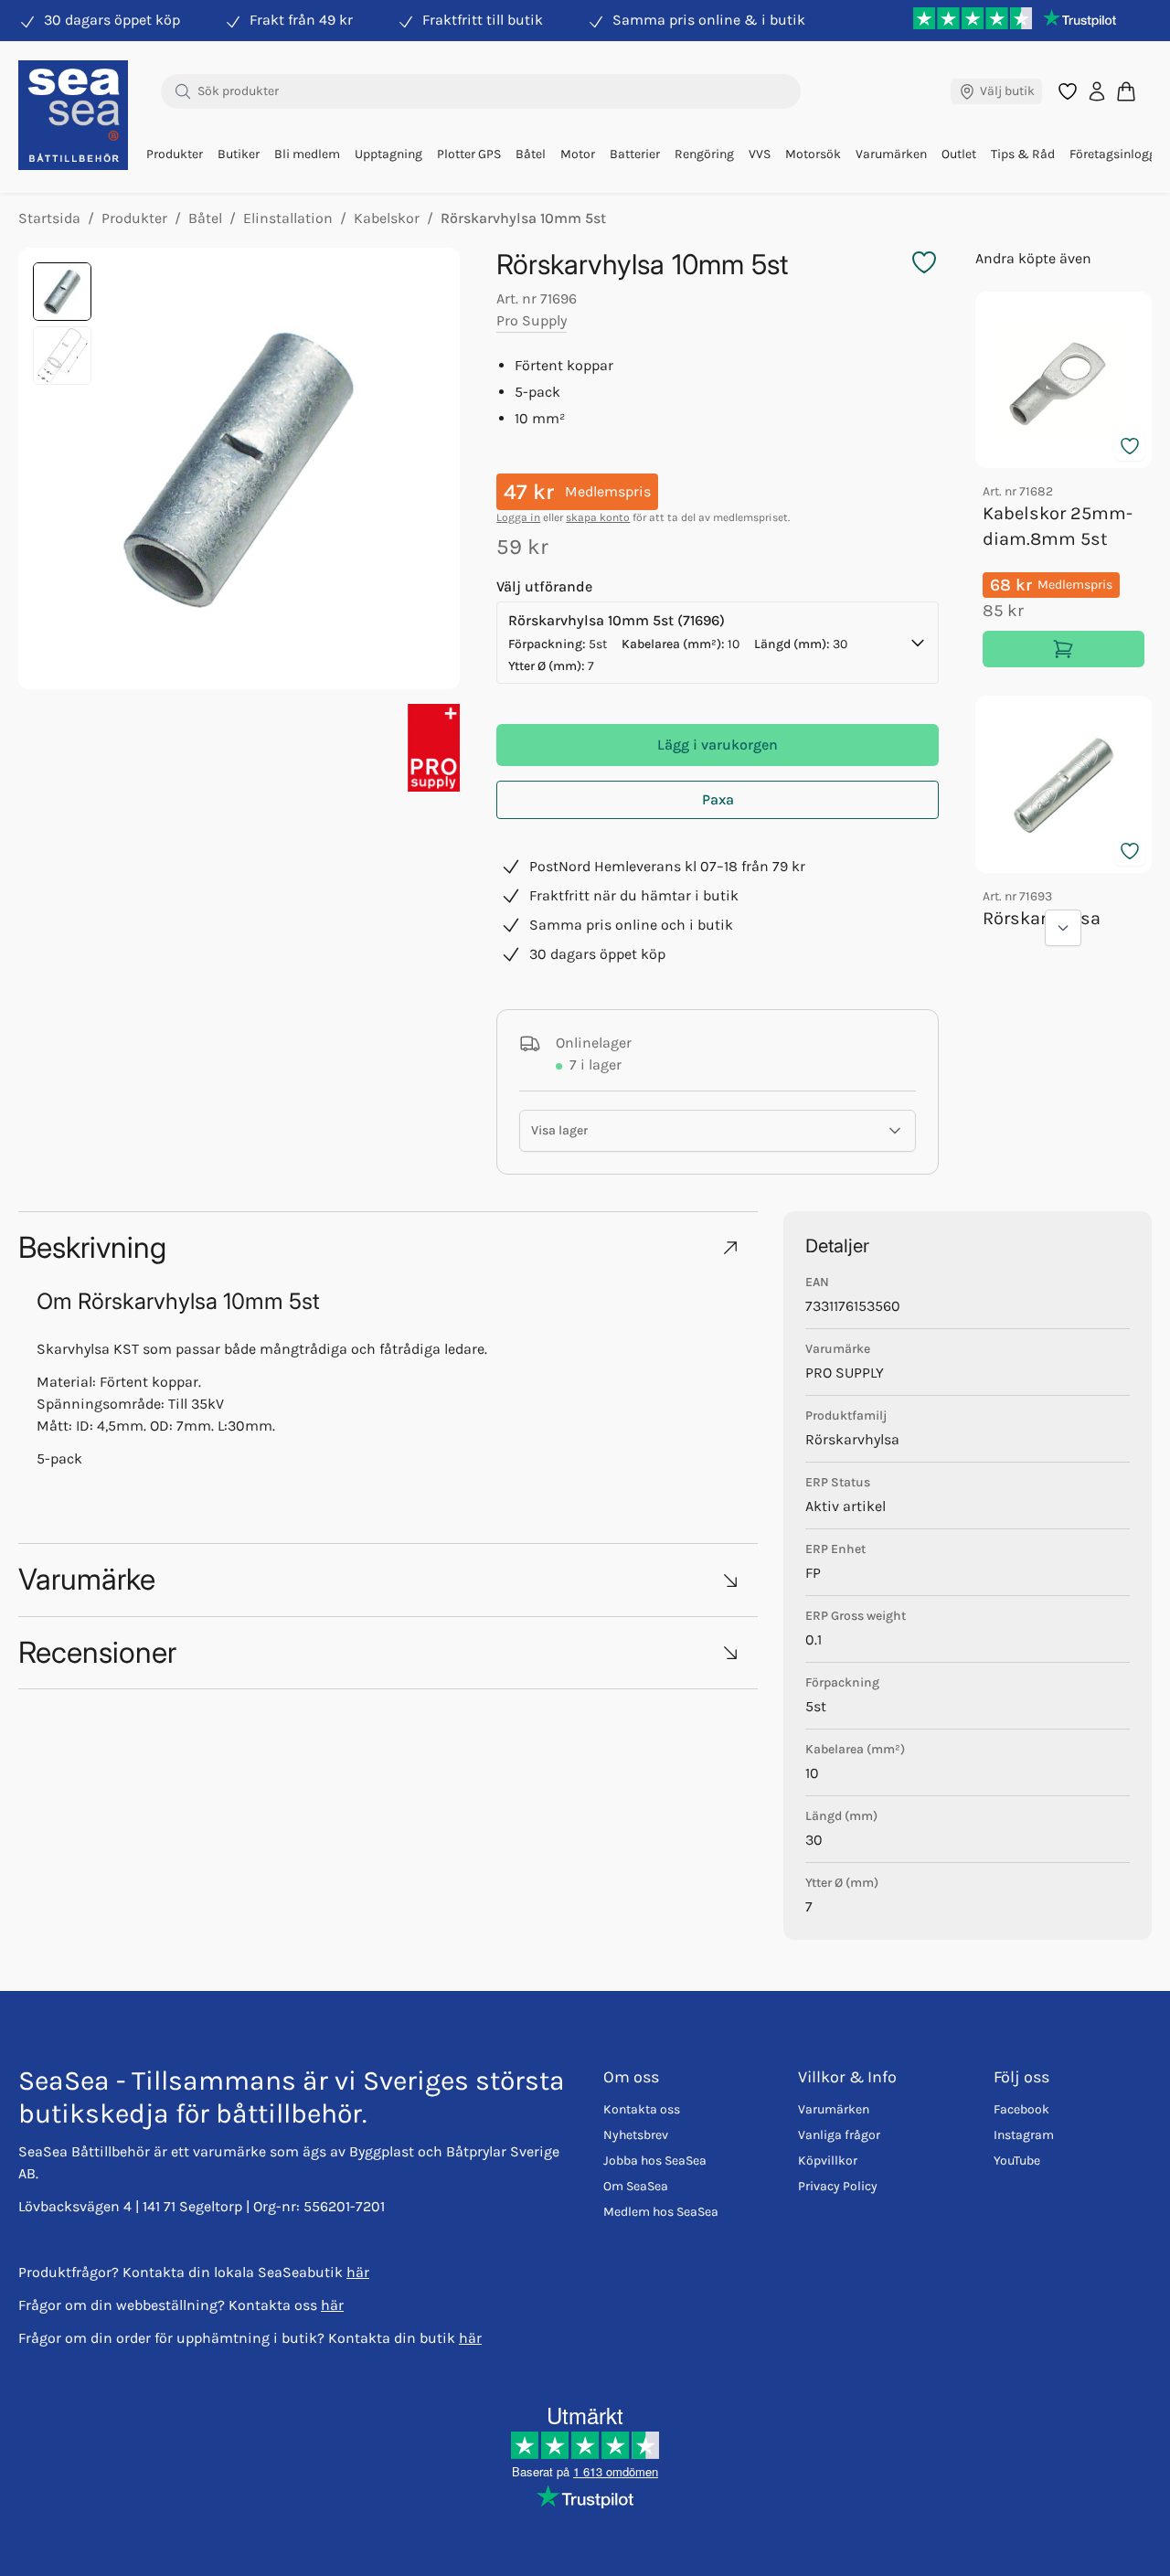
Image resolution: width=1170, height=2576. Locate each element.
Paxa (718, 799)
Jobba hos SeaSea (655, 2161)
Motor (578, 154)
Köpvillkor (828, 2161)
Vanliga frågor (839, 2135)
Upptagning (388, 154)
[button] (388, 1247)
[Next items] (1063, 928)
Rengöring (704, 154)
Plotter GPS (469, 154)
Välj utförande (544, 586)
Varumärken (891, 154)
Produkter (175, 154)
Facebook (1021, 2109)
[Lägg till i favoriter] (1130, 446)
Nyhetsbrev (636, 2135)
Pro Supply (532, 320)
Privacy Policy (838, 2186)
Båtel (531, 154)
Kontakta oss (642, 2109)
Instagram (1024, 2135)
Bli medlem (307, 154)
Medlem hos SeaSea (661, 2212)
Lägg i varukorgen (718, 745)
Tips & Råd (1023, 154)
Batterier (635, 154)
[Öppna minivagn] (1126, 91)
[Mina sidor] (1097, 91)
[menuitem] (175, 154)
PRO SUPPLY (845, 1373)
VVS (760, 154)
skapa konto (598, 517)
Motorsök (813, 154)
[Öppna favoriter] (1068, 91)
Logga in (518, 517)
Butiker (239, 154)
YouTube (1017, 2161)
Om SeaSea (636, 2186)
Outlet (959, 154)
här (358, 2272)
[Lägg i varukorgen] (1064, 649)
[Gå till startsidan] (73, 115)
